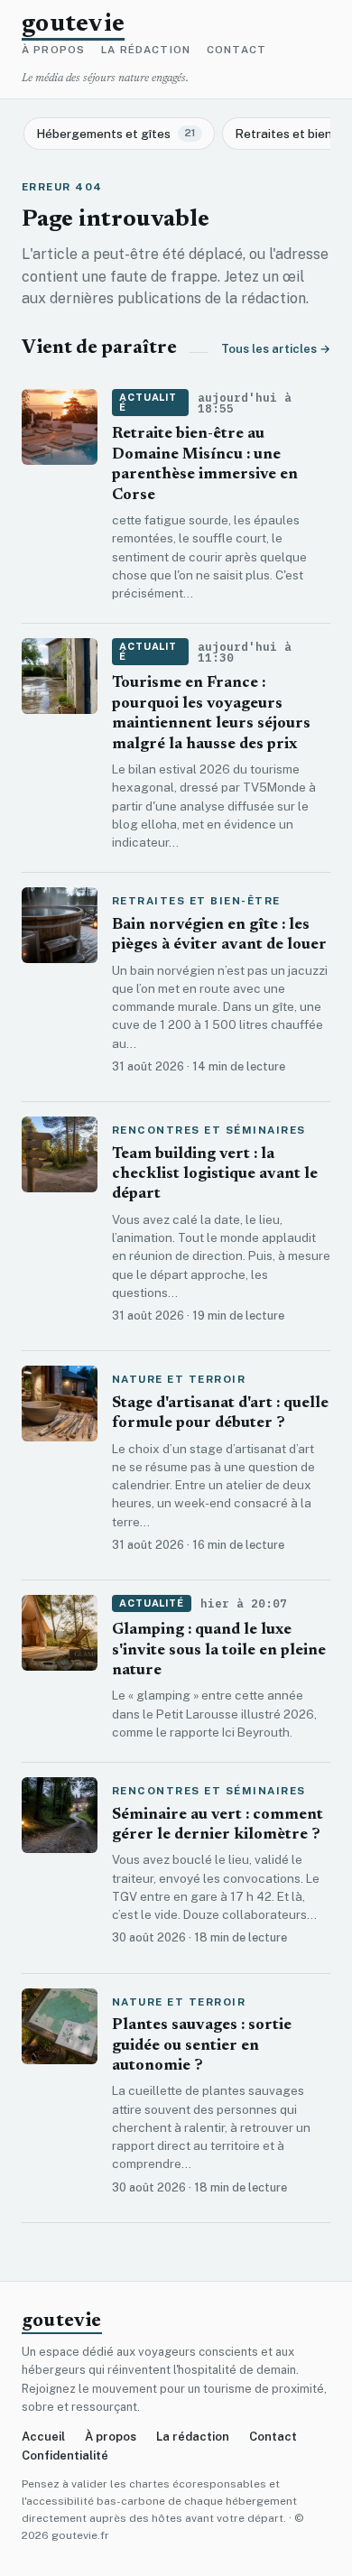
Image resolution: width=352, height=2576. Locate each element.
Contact (236, 51)
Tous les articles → (276, 349)
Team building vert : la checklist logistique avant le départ (215, 1175)
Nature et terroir (179, 1380)
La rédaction (146, 51)
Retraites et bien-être (196, 902)
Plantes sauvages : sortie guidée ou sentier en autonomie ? (202, 2046)
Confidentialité (65, 2456)
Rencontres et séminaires (209, 1131)
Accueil (43, 2437)
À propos (53, 51)
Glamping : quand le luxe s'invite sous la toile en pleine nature (219, 1651)
